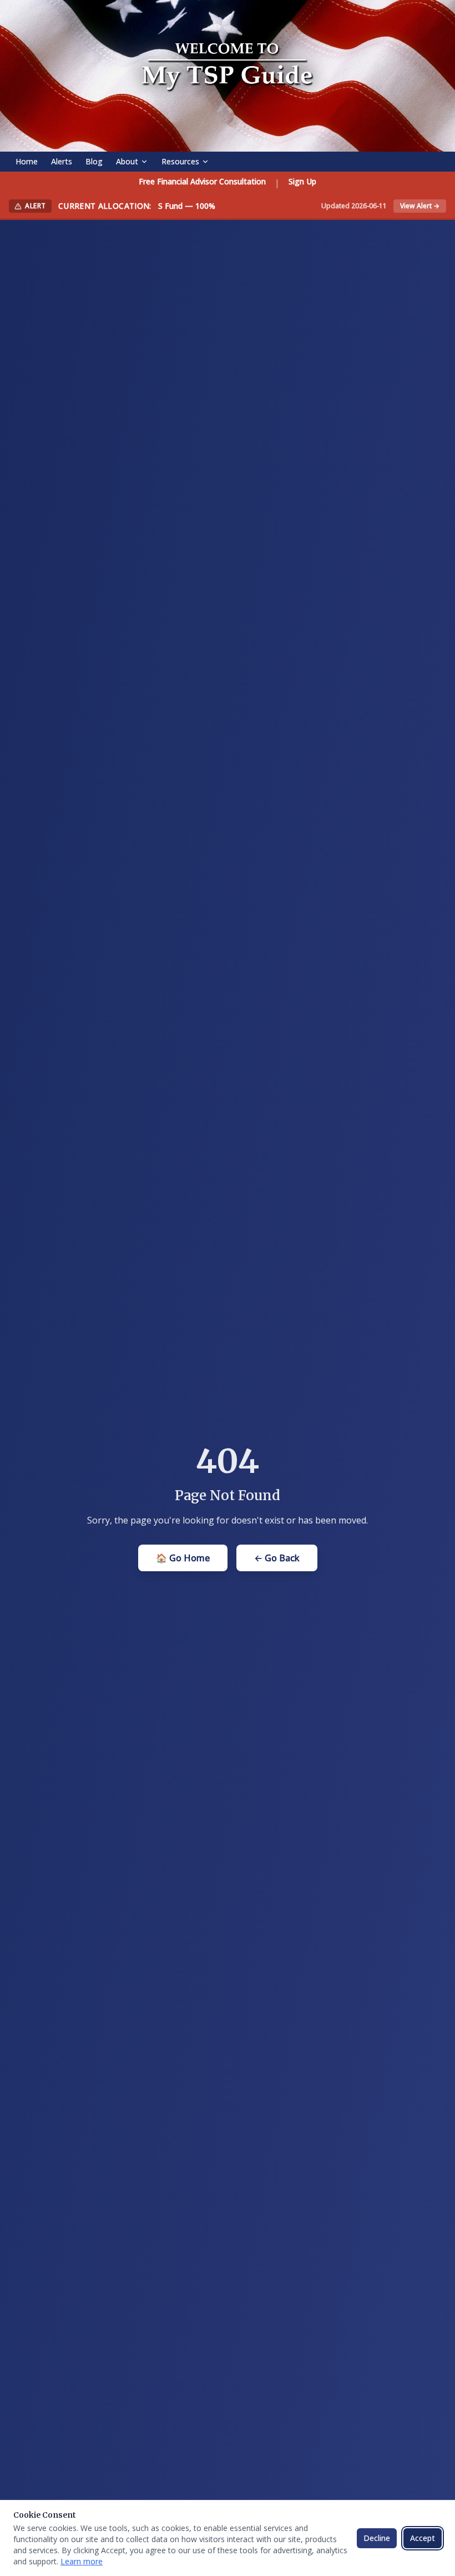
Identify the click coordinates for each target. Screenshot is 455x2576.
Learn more (82, 2561)
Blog (94, 161)
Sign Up (302, 181)
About (127, 161)
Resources (180, 161)
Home (27, 161)
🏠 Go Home (183, 1558)
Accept (423, 2538)
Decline (377, 2538)
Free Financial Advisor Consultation (202, 181)
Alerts (62, 161)
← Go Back (277, 1558)
